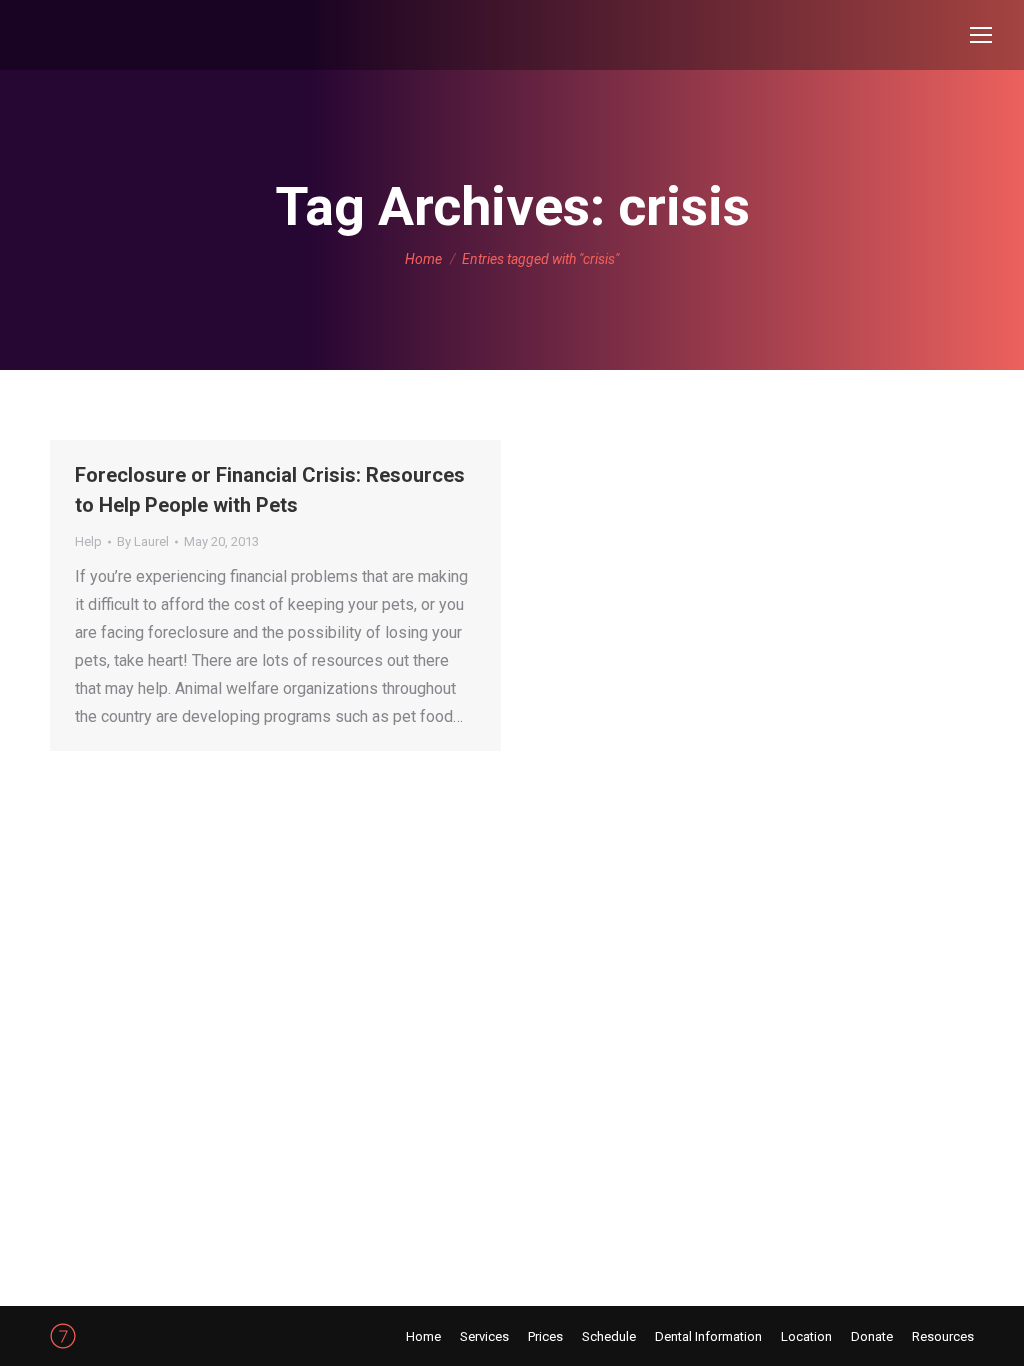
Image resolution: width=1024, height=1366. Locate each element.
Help (88, 541)
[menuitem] (423, 1336)
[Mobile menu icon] (981, 35)
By (143, 541)
